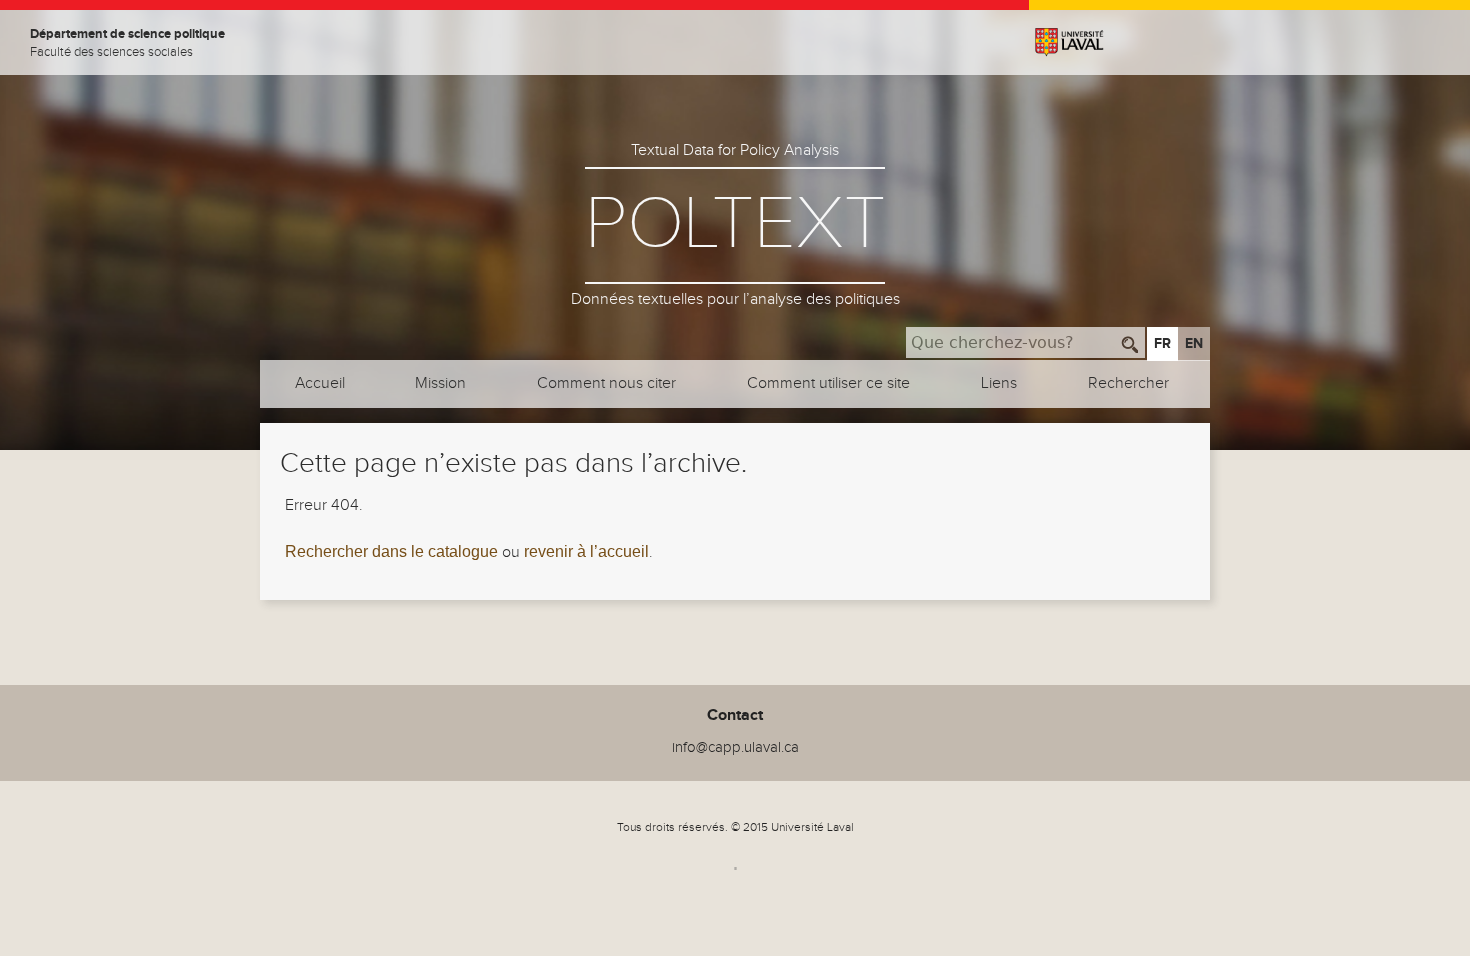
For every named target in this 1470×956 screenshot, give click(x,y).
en (1194, 343)
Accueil (320, 383)
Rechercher (1128, 383)
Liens (999, 383)
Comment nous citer (606, 383)
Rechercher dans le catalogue (391, 551)
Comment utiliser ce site (828, 383)
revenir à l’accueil (586, 551)
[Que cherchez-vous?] (1130, 342)
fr (1162, 343)
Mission (440, 383)
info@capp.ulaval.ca (735, 747)
